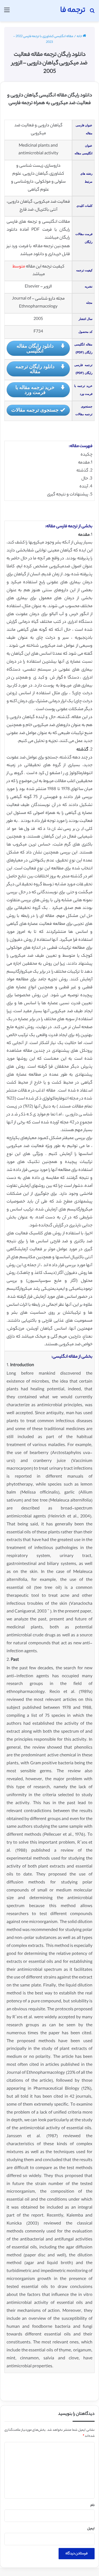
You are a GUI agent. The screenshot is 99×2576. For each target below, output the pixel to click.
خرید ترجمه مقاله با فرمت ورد (35, 390)
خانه (80, 37)
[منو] (7, 13)
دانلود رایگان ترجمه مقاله (35, 369)
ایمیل (91, 2529)
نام (93, 2505)
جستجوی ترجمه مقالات (35, 410)
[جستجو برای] (92, 13)
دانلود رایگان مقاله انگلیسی (35, 348)
